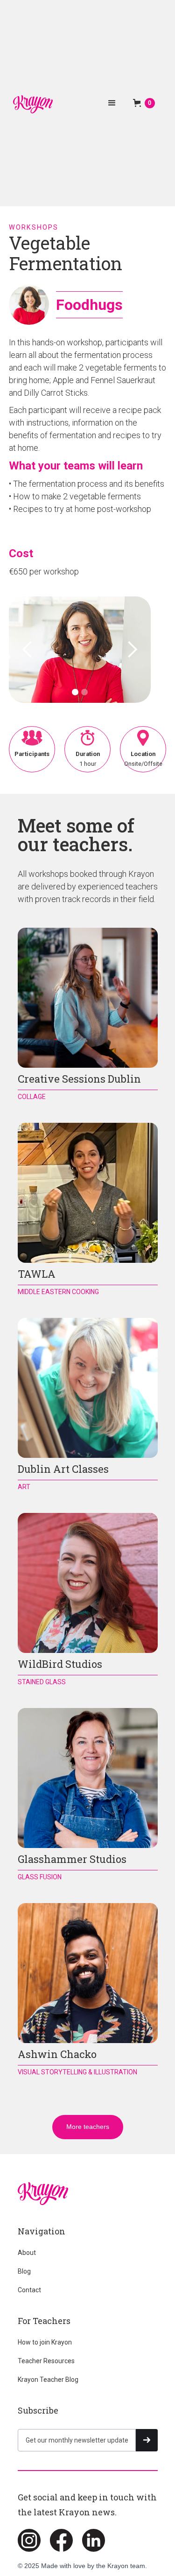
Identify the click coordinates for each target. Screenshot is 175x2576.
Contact (29, 2290)
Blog (24, 2271)
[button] (112, 103)
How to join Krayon (45, 2342)
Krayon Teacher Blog (48, 2380)
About (27, 2253)
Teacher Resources (46, 2361)
